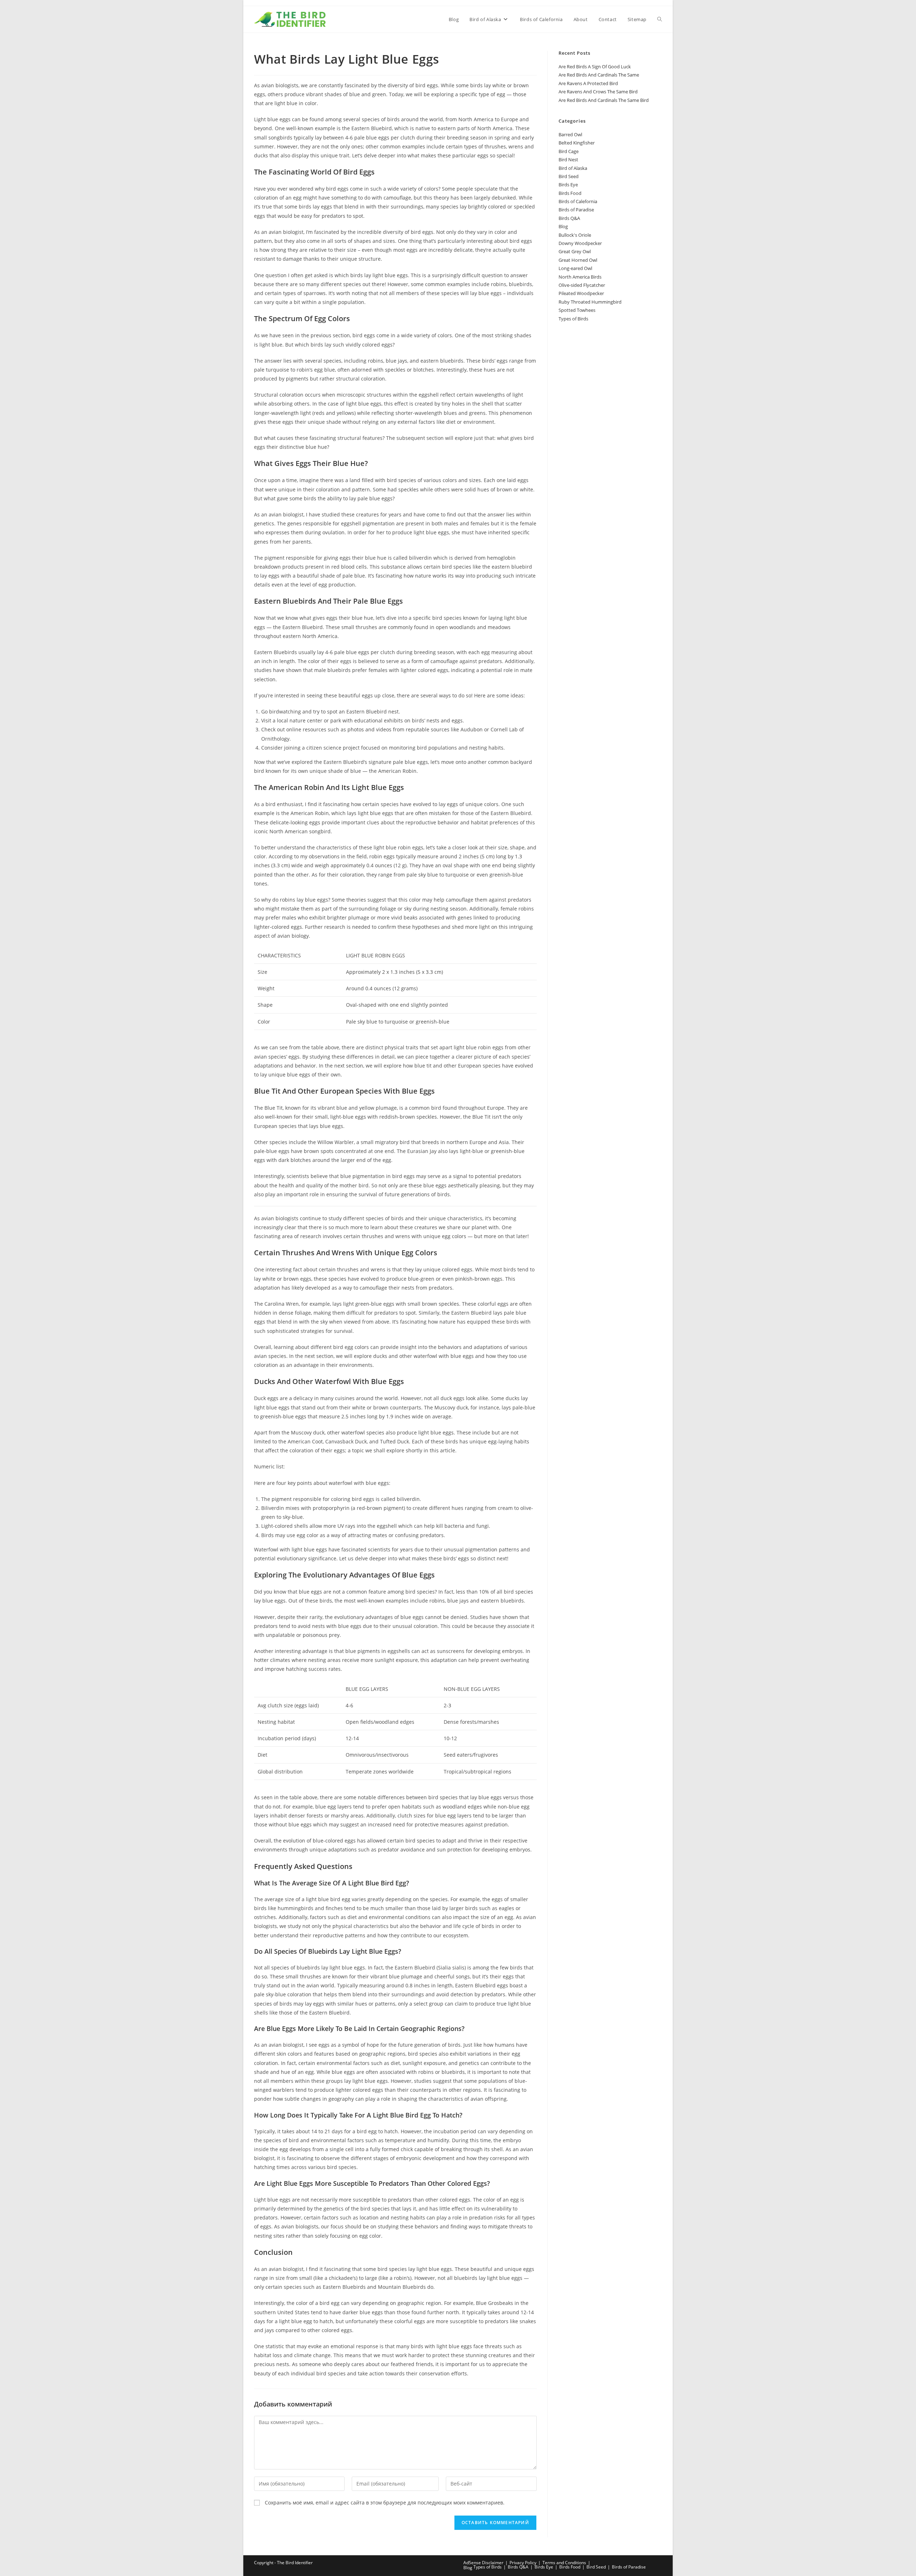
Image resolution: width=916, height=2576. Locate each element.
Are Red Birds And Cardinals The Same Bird (604, 100)
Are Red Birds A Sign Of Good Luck (595, 67)
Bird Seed (569, 176)
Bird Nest (568, 160)
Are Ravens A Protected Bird (588, 83)
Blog (563, 226)
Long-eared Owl (575, 268)
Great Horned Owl (578, 260)
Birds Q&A (569, 218)
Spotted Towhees (577, 310)
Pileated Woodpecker (581, 293)
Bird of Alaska (573, 168)
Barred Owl (570, 134)
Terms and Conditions (564, 2563)
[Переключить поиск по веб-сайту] (660, 19)
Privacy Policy (523, 2563)
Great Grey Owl (575, 251)
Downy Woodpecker (580, 243)
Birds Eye (568, 185)
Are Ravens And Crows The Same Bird (598, 92)
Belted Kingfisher (577, 143)
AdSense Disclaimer (483, 2563)
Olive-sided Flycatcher (582, 285)
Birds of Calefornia (578, 201)
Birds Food (570, 193)
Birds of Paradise (576, 210)
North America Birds (580, 277)
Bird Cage (569, 151)
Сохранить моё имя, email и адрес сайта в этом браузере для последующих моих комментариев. (385, 2503)
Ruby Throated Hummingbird (590, 302)
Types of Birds (573, 319)
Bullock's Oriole (575, 235)
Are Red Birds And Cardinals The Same (599, 75)
